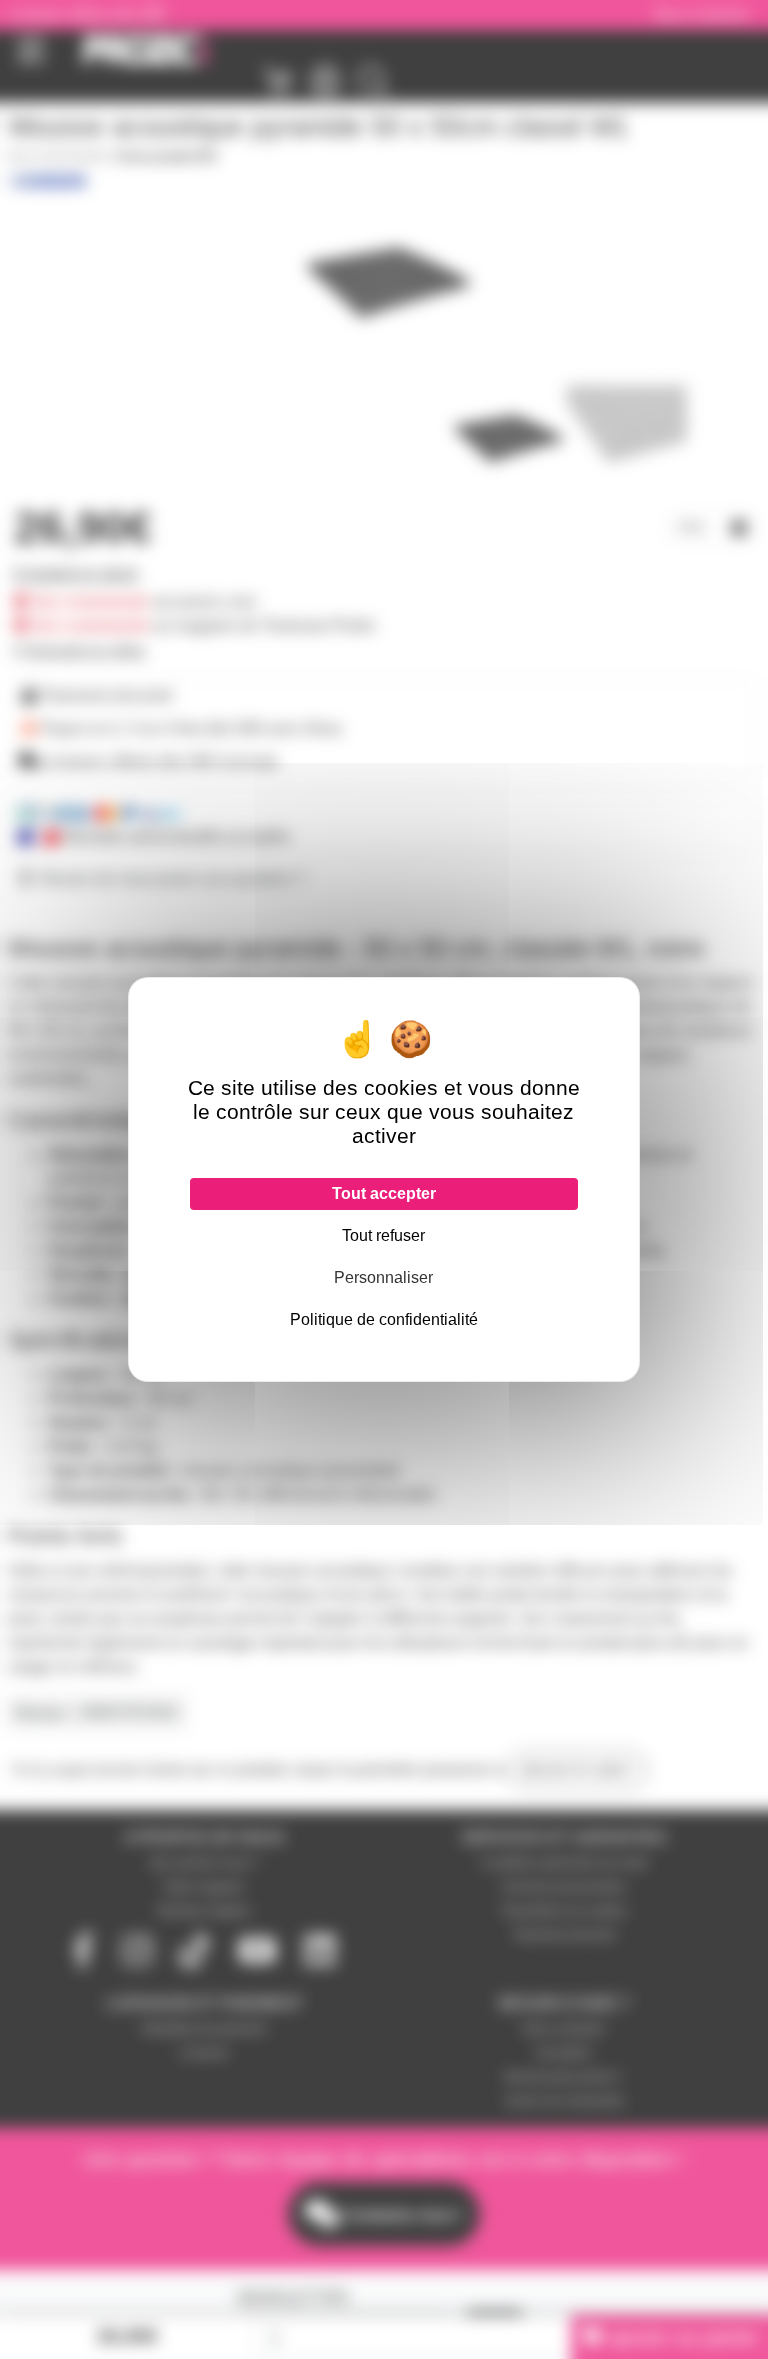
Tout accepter (384, 1193)
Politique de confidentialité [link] (384, 1319)
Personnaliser (383, 1277)
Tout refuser (383, 1235)
